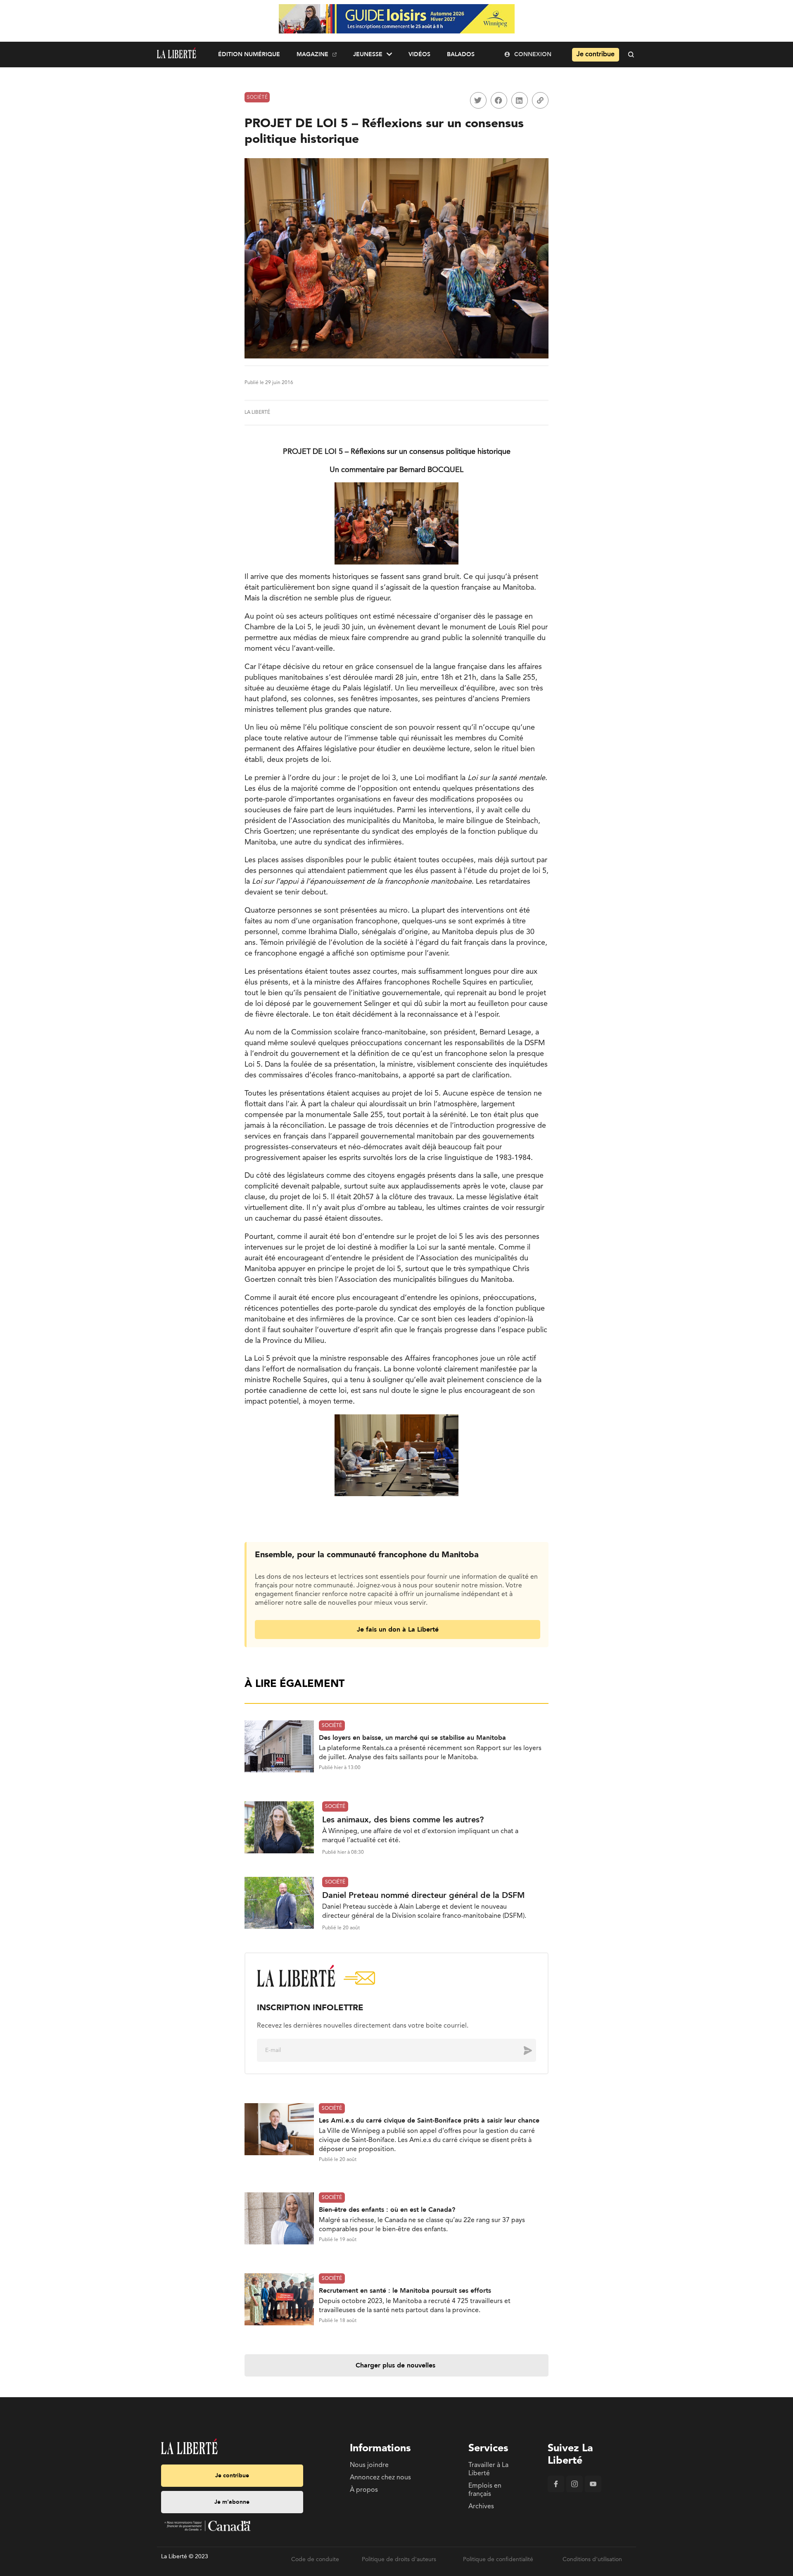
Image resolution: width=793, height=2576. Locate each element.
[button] (478, 100)
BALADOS (461, 54)
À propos (364, 2490)
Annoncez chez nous (380, 2478)
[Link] (540, 100)
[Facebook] (556, 2491)
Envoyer (522, 2050)
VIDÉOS (419, 54)
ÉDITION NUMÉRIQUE (249, 54)
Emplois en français (485, 2490)
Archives (481, 2507)
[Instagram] (575, 2491)
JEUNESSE (368, 54)
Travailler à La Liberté (488, 2469)
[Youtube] (593, 2491)
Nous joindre (369, 2465)
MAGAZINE (312, 54)
